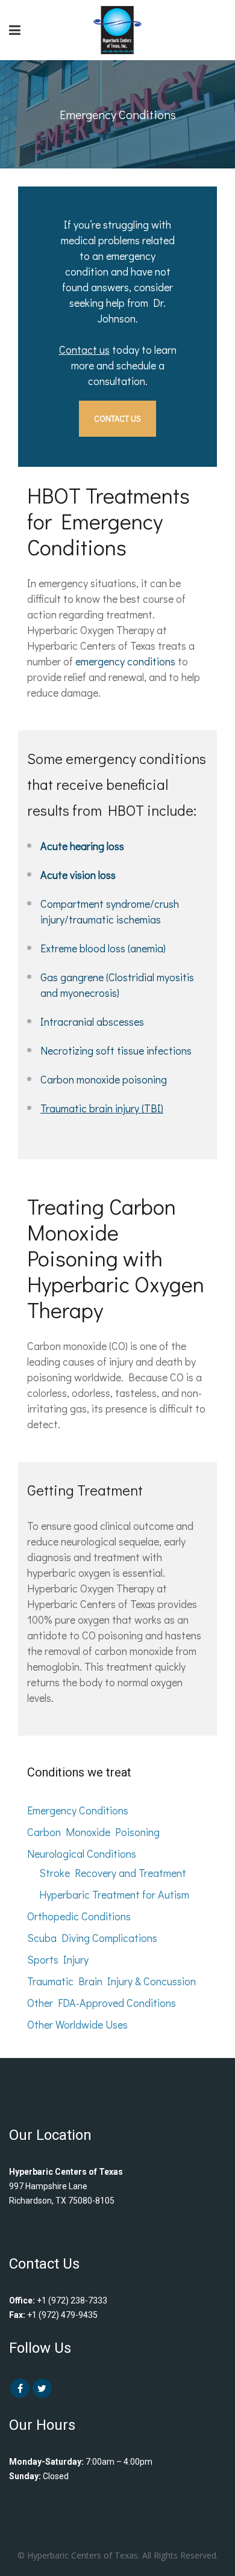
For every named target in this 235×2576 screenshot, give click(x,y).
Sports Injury (58, 1959)
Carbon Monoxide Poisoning (93, 1832)
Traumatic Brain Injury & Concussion (111, 1981)
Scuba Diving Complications (92, 1938)
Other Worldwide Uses (77, 2024)
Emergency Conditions (78, 1810)
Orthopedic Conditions (79, 1916)
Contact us (84, 350)
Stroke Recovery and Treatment (113, 1873)
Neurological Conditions (82, 1853)
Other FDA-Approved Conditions (102, 2003)
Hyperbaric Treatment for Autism (114, 1894)
